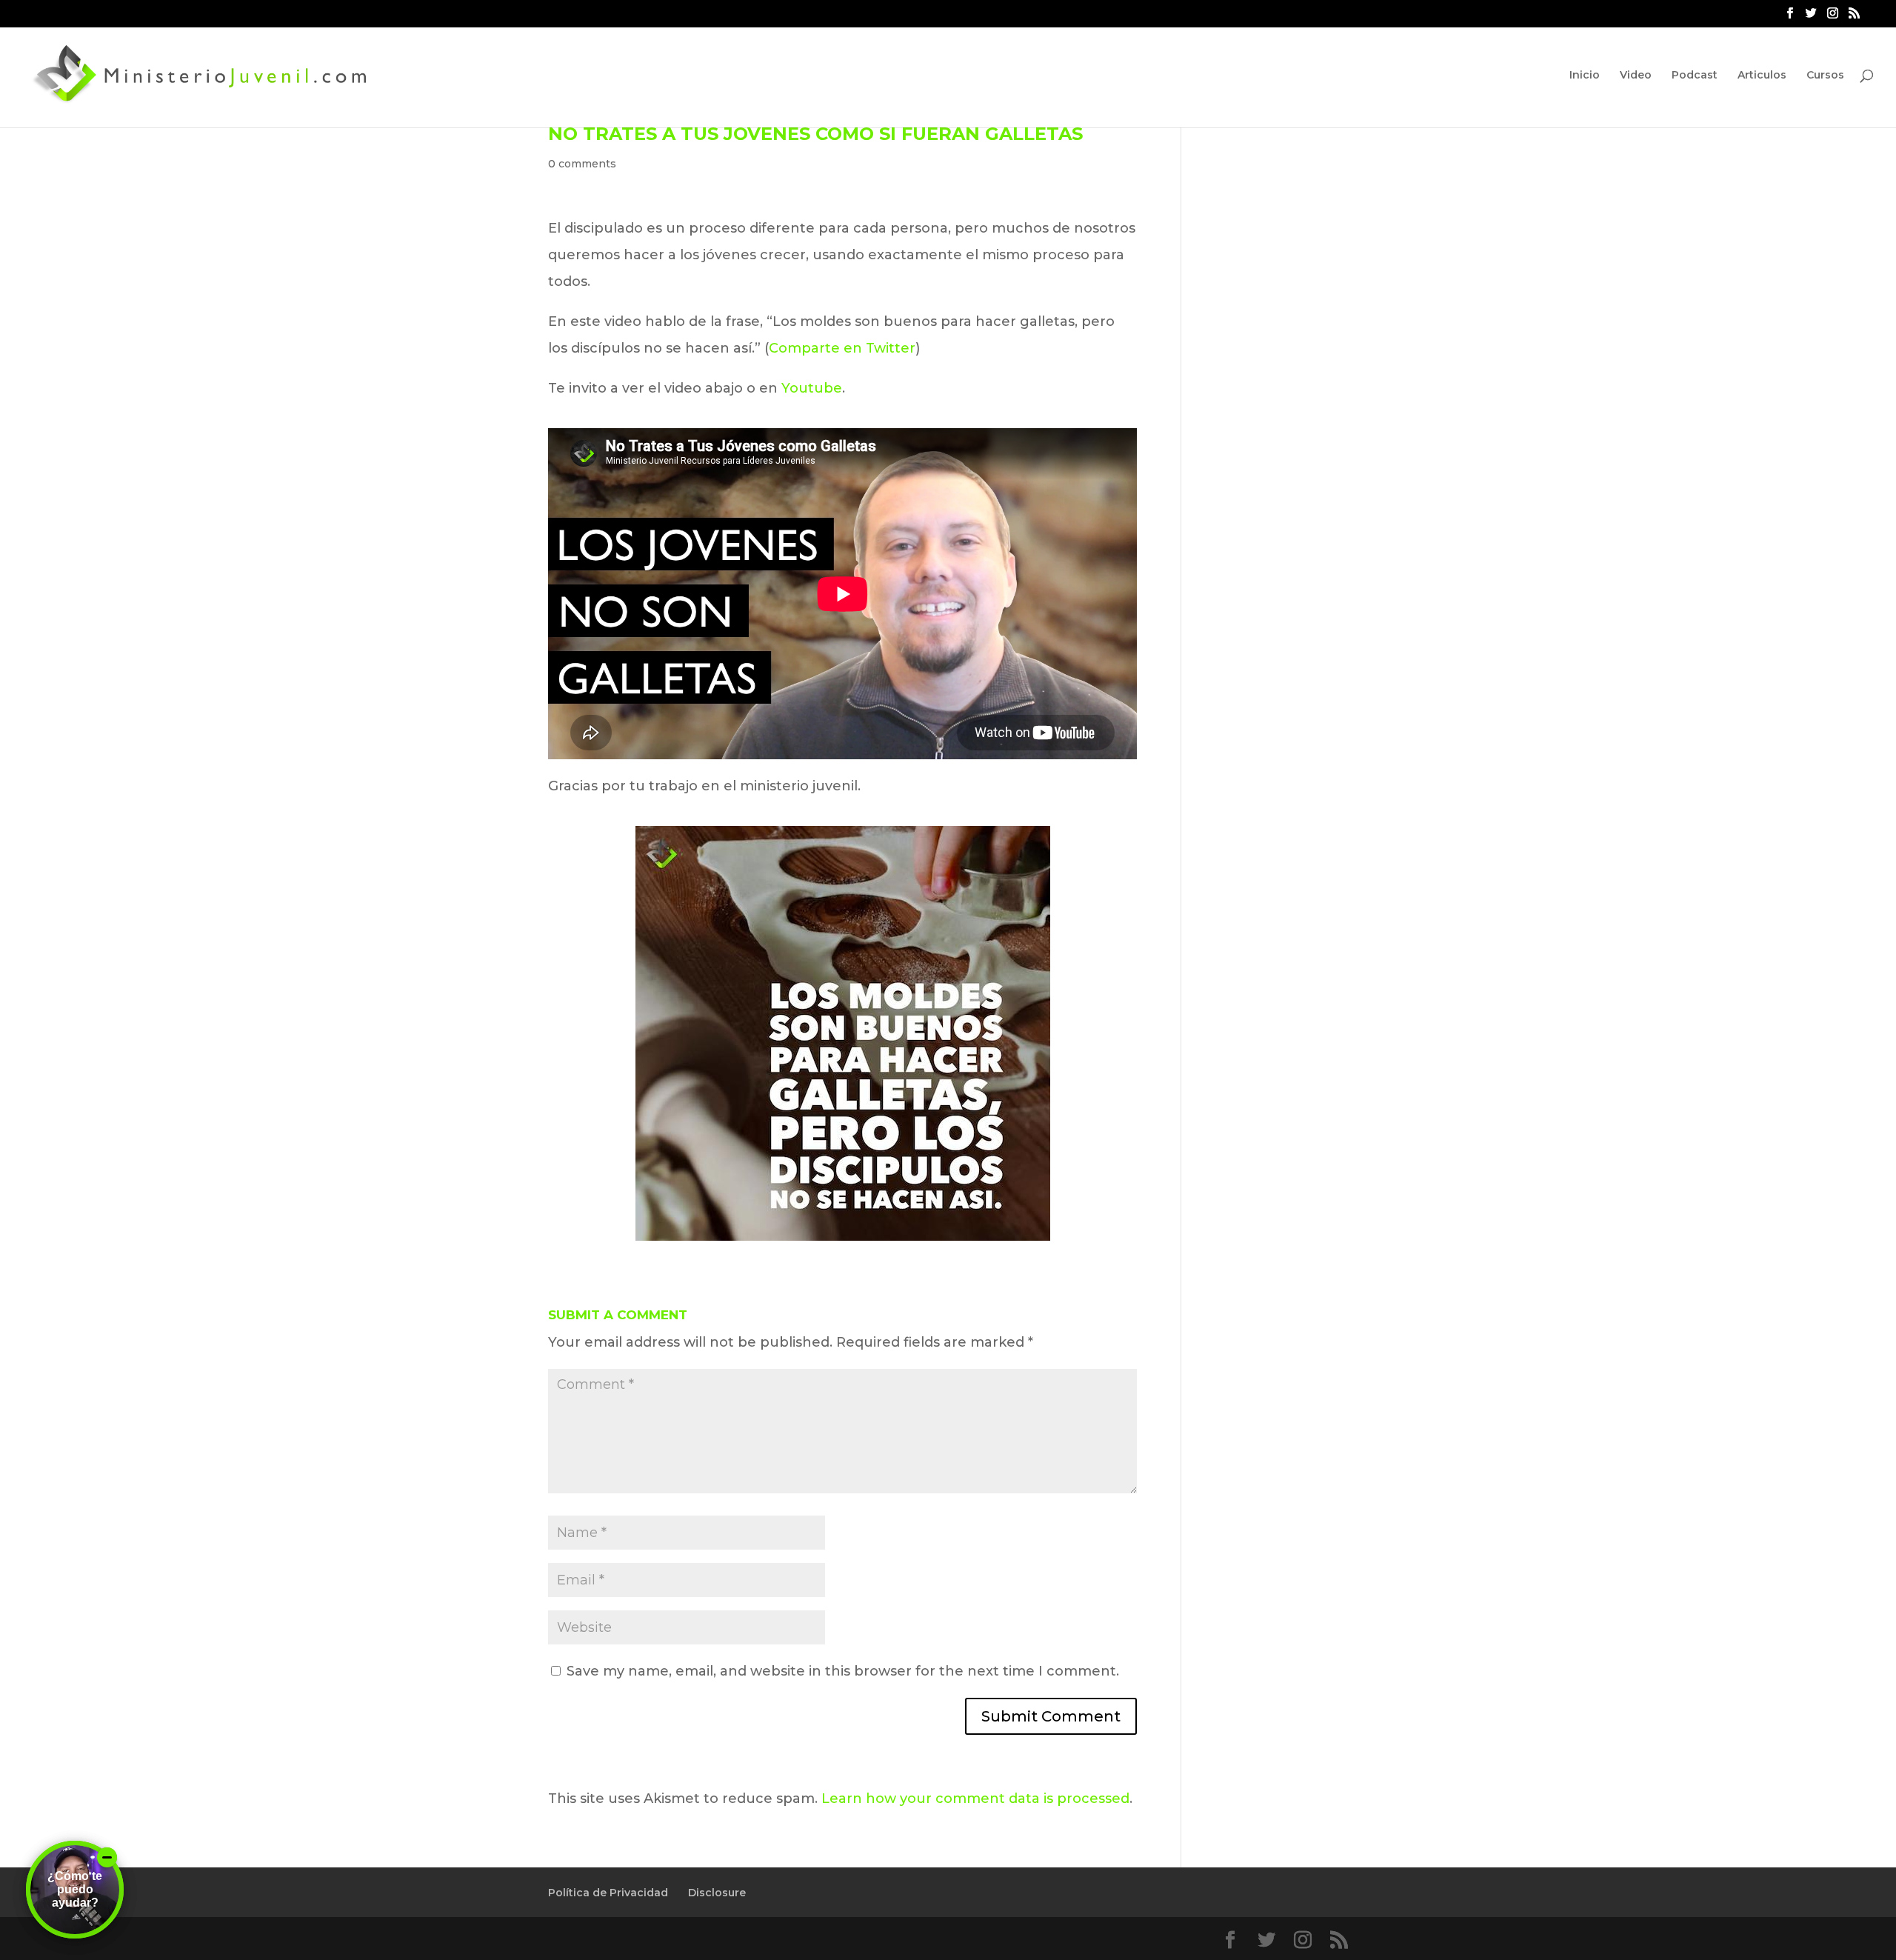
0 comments (582, 164)
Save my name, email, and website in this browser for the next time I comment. (843, 1671)
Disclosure (717, 1893)
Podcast (1695, 76)
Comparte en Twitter (842, 348)
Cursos (1825, 76)
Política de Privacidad (608, 1893)
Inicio (1585, 76)
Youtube (812, 388)
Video (1636, 76)
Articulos (1762, 76)
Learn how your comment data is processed (975, 1799)
